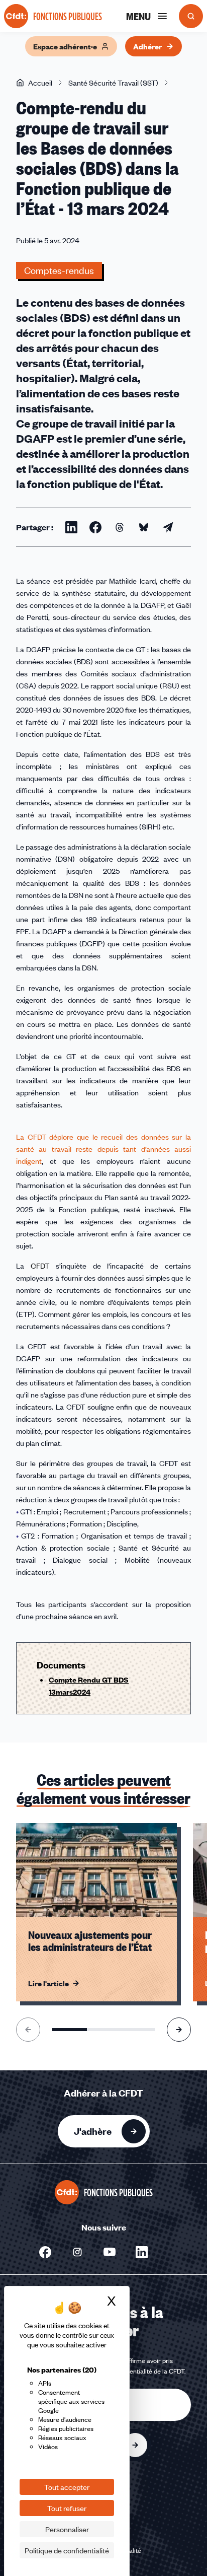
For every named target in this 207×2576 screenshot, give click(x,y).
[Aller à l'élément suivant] (179, 2030)
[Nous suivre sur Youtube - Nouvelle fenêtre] (110, 2252)
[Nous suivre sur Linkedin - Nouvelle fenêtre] (142, 2252)
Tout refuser (67, 2508)
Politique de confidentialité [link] (67, 2550)
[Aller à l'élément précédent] (28, 2030)
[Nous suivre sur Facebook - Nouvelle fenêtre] (45, 2252)
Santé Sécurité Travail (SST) (113, 83)
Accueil (40, 83)
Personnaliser (67, 2529)
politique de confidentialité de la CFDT (131, 2371)
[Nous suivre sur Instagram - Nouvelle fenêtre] (77, 2252)
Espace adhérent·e (65, 46)
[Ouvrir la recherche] (191, 16)
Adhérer (147, 46)
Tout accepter (67, 2487)
